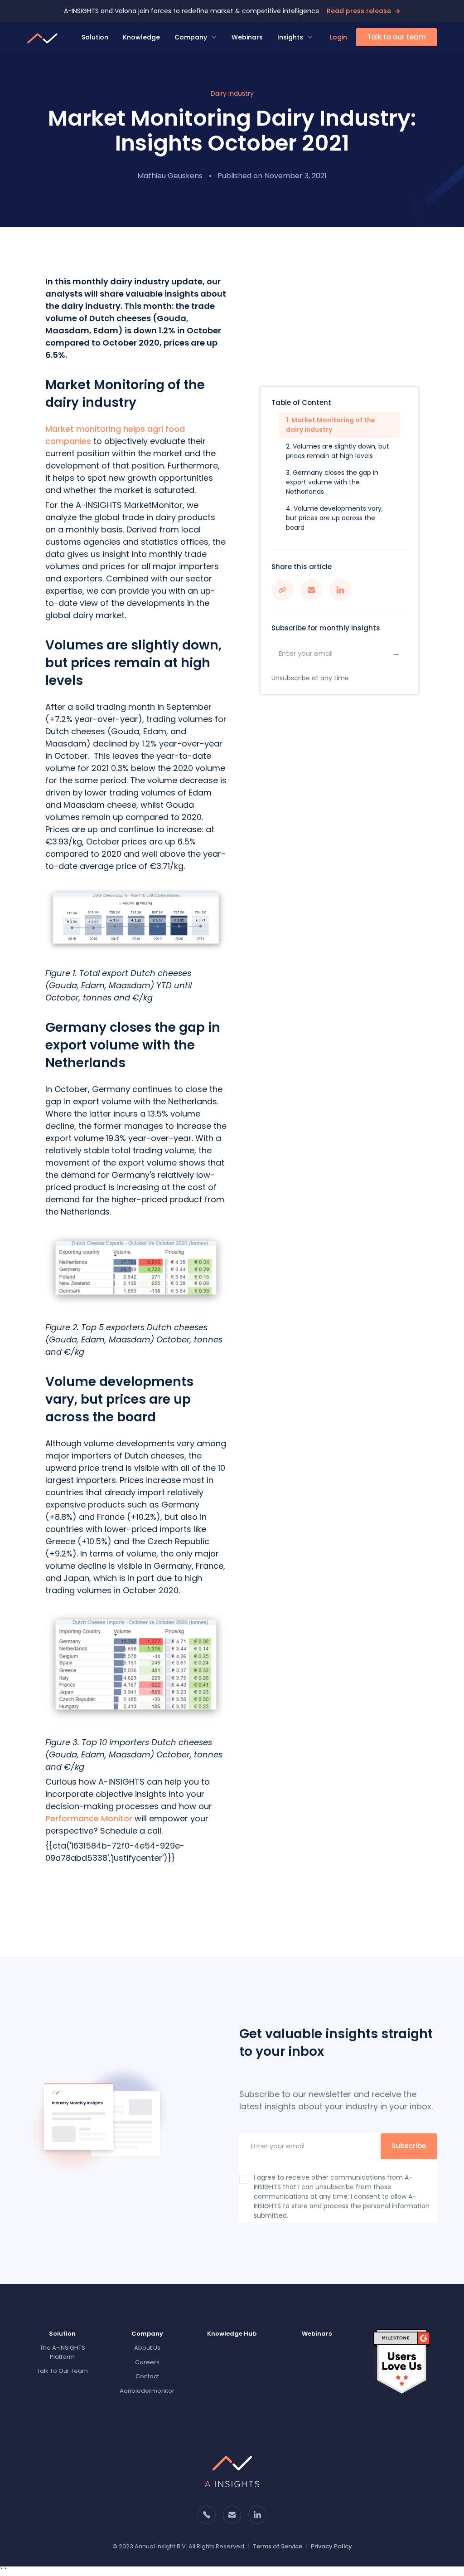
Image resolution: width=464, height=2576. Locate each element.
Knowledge (141, 37)
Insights (290, 37)
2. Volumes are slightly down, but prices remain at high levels (338, 451)
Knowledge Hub (232, 2334)
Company (191, 37)
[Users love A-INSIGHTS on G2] (402, 2362)
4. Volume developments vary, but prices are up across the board (334, 518)
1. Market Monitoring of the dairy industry (331, 425)
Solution (95, 37)
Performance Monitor (89, 1818)
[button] (196, 37)
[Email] (3, 2571)
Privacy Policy (331, 2546)
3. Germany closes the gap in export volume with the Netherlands (332, 482)
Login (338, 37)
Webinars (247, 37)
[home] (43, 37)
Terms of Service (278, 2546)
